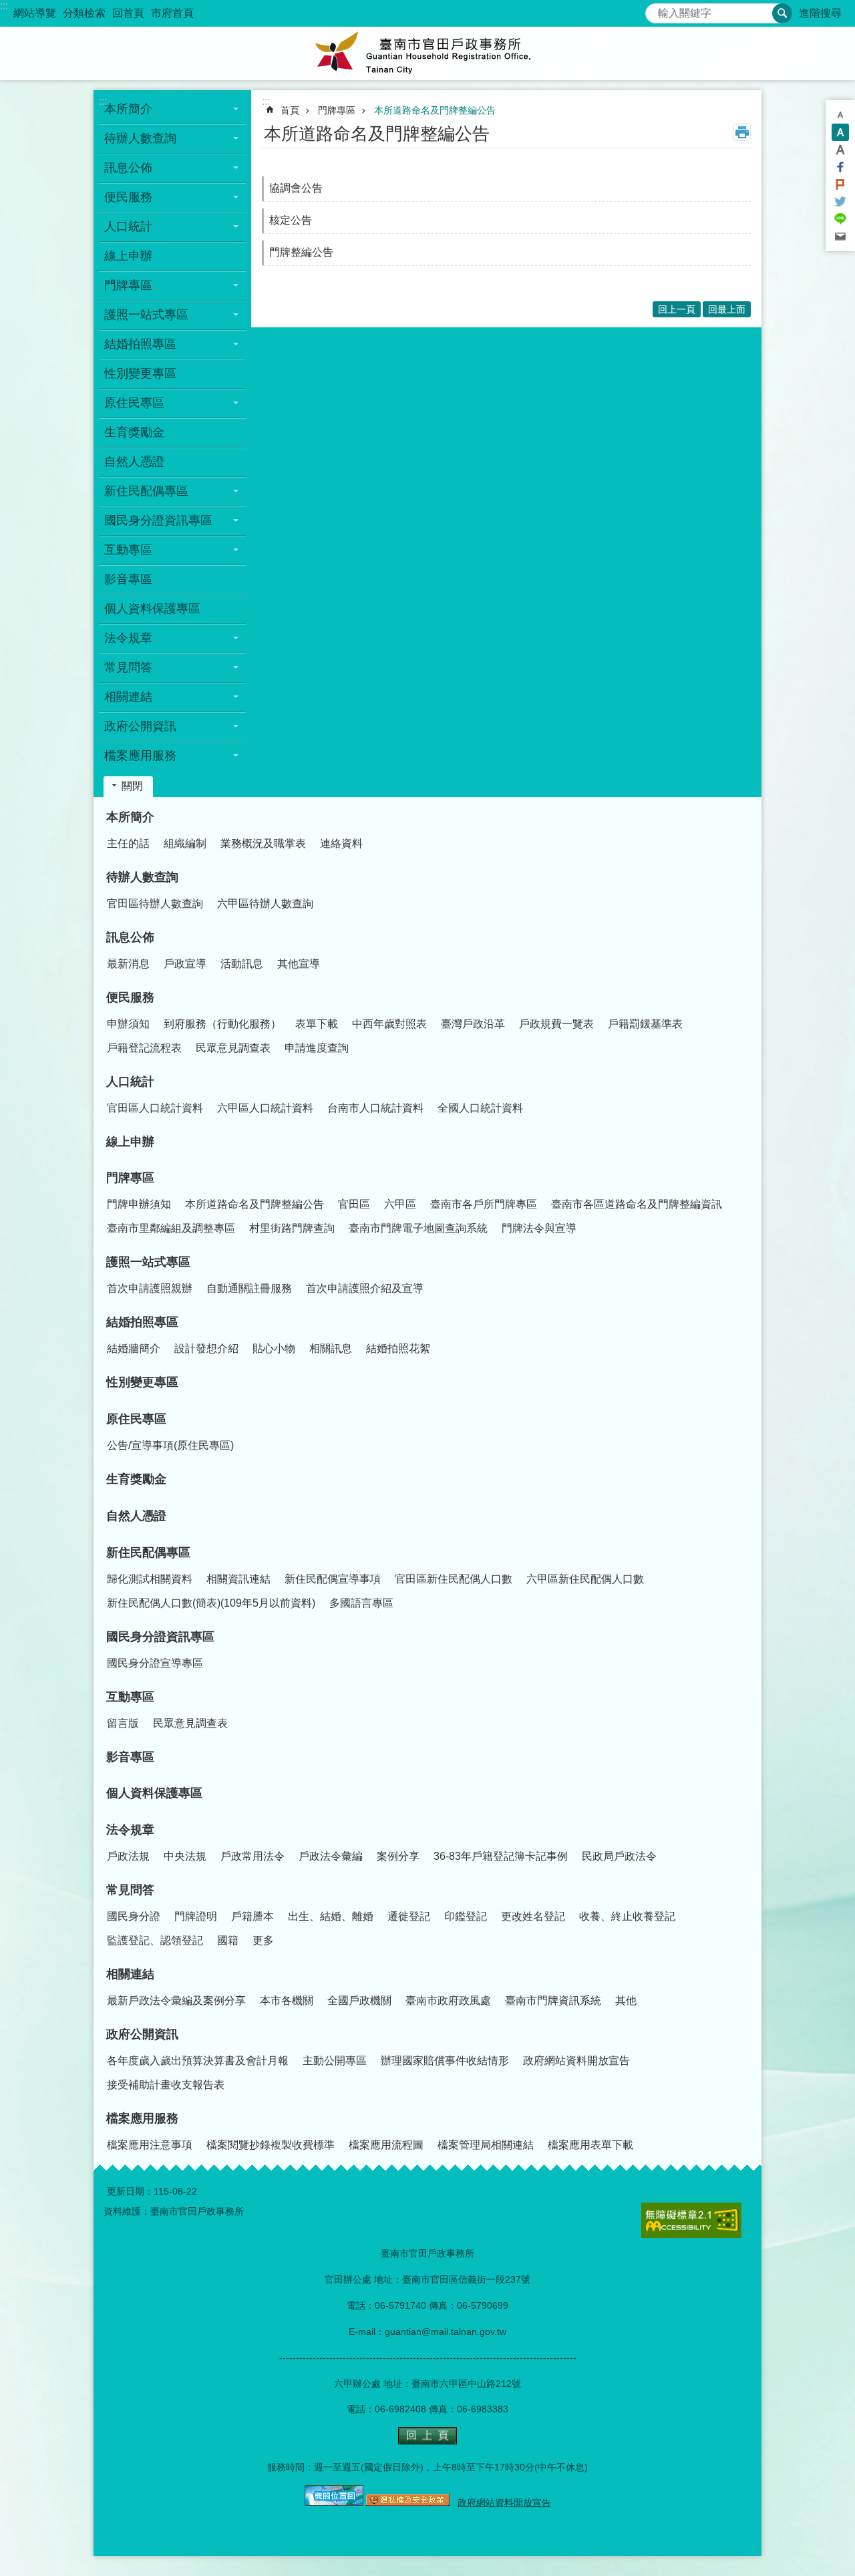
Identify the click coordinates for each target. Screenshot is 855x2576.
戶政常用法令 (252, 1856)
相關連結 (130, 1974)
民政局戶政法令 (619, 1856)
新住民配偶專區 (148, 1553)
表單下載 (317, 1024)
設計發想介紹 (206, 1348)
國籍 (228, 1940)
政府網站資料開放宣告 (576, 2061)
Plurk (840, 184)
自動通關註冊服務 (249, 1288)
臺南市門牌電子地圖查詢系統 (418, 1228)
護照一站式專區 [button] (146, 315)
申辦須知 (128, 1024)
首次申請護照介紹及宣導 (365, 1288)
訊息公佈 (130, 937)
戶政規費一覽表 (556, 1024)
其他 (626, 2000)
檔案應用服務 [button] (140, 756)
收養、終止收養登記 (627, 1916)
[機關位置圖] (334, 2503)
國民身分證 (134, 1916)
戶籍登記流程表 (144, 1048)
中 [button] (840, 132)
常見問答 (130, 1890)
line (840, 219)
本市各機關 (287, 2000)
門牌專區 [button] (128, 285)
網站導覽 (35, 13)
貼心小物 (274, 1348)
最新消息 (128, 964)
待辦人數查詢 (142, 877)
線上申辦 (128, 256)
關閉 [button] (132, 786)
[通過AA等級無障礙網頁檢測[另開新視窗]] (691, 2220)
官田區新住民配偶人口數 (454, 1579)
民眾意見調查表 (233, 1048)
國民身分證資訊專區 (160, 1637)
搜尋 (656, 10)
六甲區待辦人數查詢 (265, 904)
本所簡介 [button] (128, 109)
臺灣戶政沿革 (473, 1024)
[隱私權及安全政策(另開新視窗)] (408, 2503)
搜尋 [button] (782, 13)
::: (4, 6)
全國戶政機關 (359, 2000)
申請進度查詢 (317, 1048)
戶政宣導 (185, 964)
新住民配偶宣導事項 (333, 1579)
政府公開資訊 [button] (140, 726)
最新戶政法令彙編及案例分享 (176, 2000)
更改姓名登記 (533, 1916)
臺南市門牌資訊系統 (553, 2000)
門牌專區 (337, 110)
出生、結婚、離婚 (331, 1916)
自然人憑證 (134, 462)
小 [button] (840, 115)
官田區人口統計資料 (155, 1108)
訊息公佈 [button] (128, 168)
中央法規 (185, 1856)
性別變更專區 (140, 373)
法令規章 (130, 1830)
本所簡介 (130, 817)
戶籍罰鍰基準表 (645, 1024)
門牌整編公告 (301, 252)
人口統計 (130, 1082)
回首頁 (128, 13)
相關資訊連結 (238, 1579)
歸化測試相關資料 (150, 1579)
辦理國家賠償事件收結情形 (445, 2061)
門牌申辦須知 (139, 1204)
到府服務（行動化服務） (222, 1024)
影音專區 (128, 579)
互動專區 (130, 1697)
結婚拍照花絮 (398, 1348)
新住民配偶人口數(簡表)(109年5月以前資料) (211, 1603)
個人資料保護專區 (152, 609)
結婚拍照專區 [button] (140, 344)
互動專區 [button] (128, 550)
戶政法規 (128, 1856)
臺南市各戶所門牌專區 (484, 1204)
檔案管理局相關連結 (486, 2145)
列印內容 (742, 132)
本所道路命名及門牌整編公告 (435, 110)
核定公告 (291, 220)
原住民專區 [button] (134, 403)
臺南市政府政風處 (448, 2000)
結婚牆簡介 (134, 1348)
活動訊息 (242, 964)
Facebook (840, 167)
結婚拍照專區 (142, 1322)
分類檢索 (84, 13)
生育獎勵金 (134, 432)
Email (840, 236)
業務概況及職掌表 (263, 843)
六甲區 (400, 1204)
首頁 (290, 110)
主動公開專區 (335, 2061)
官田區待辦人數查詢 (155, 904)
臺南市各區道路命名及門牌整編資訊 (637, 1204)
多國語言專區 (361, 1603)
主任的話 (128, 843)
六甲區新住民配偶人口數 (585, 1579)
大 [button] (840, 150)
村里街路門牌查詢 (292, 1228)
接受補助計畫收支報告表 (166, 2085)
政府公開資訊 (142, 2034)
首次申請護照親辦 (150, 1288)
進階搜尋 (820, 13)
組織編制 (185, 843)
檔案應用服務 (142, 2118)
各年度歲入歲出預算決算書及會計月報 (198, 2061)
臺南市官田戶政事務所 (427, 53)
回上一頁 (677, 309)
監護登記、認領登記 (155, 1940)
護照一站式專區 (148, 1262)
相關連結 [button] (128, 697)
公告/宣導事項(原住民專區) (170, 1445)
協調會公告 (296, 188)
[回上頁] (427, 2441)
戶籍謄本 (252, 1916)
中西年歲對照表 (389, 1024)
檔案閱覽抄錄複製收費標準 (271, 2145)
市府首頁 (172, 13)
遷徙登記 (409, 1916)
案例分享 (398, 1856)
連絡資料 (341, 843)
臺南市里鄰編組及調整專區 (171, 1228)
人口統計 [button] (128, 226)
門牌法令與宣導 (539, 1228)
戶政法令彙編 (331, 1856)
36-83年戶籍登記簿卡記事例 (501, 1856)
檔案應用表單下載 (590, 2145)
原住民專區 (136, 1419)
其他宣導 (299, 964)
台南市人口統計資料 (375, 1108)
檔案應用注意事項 (150, 2145)
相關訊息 (331, 1348)
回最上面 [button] (727, 309)
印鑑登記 (466, 1916)
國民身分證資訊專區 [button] (158, 520)
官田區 (354, 1204)
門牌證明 (196, 1916)
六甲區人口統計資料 (265, 1108)
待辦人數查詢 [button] (140, 138)
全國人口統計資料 (480, 1108)
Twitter (840, 202)
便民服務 (130, 997)
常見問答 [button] (128, 667)
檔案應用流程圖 (386, 2145)
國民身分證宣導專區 (155, 1663)
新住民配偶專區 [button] (146, 491)
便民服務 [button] (128, 197)
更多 (263, 1940)
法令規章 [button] (128, 638)
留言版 (123, 1723)
